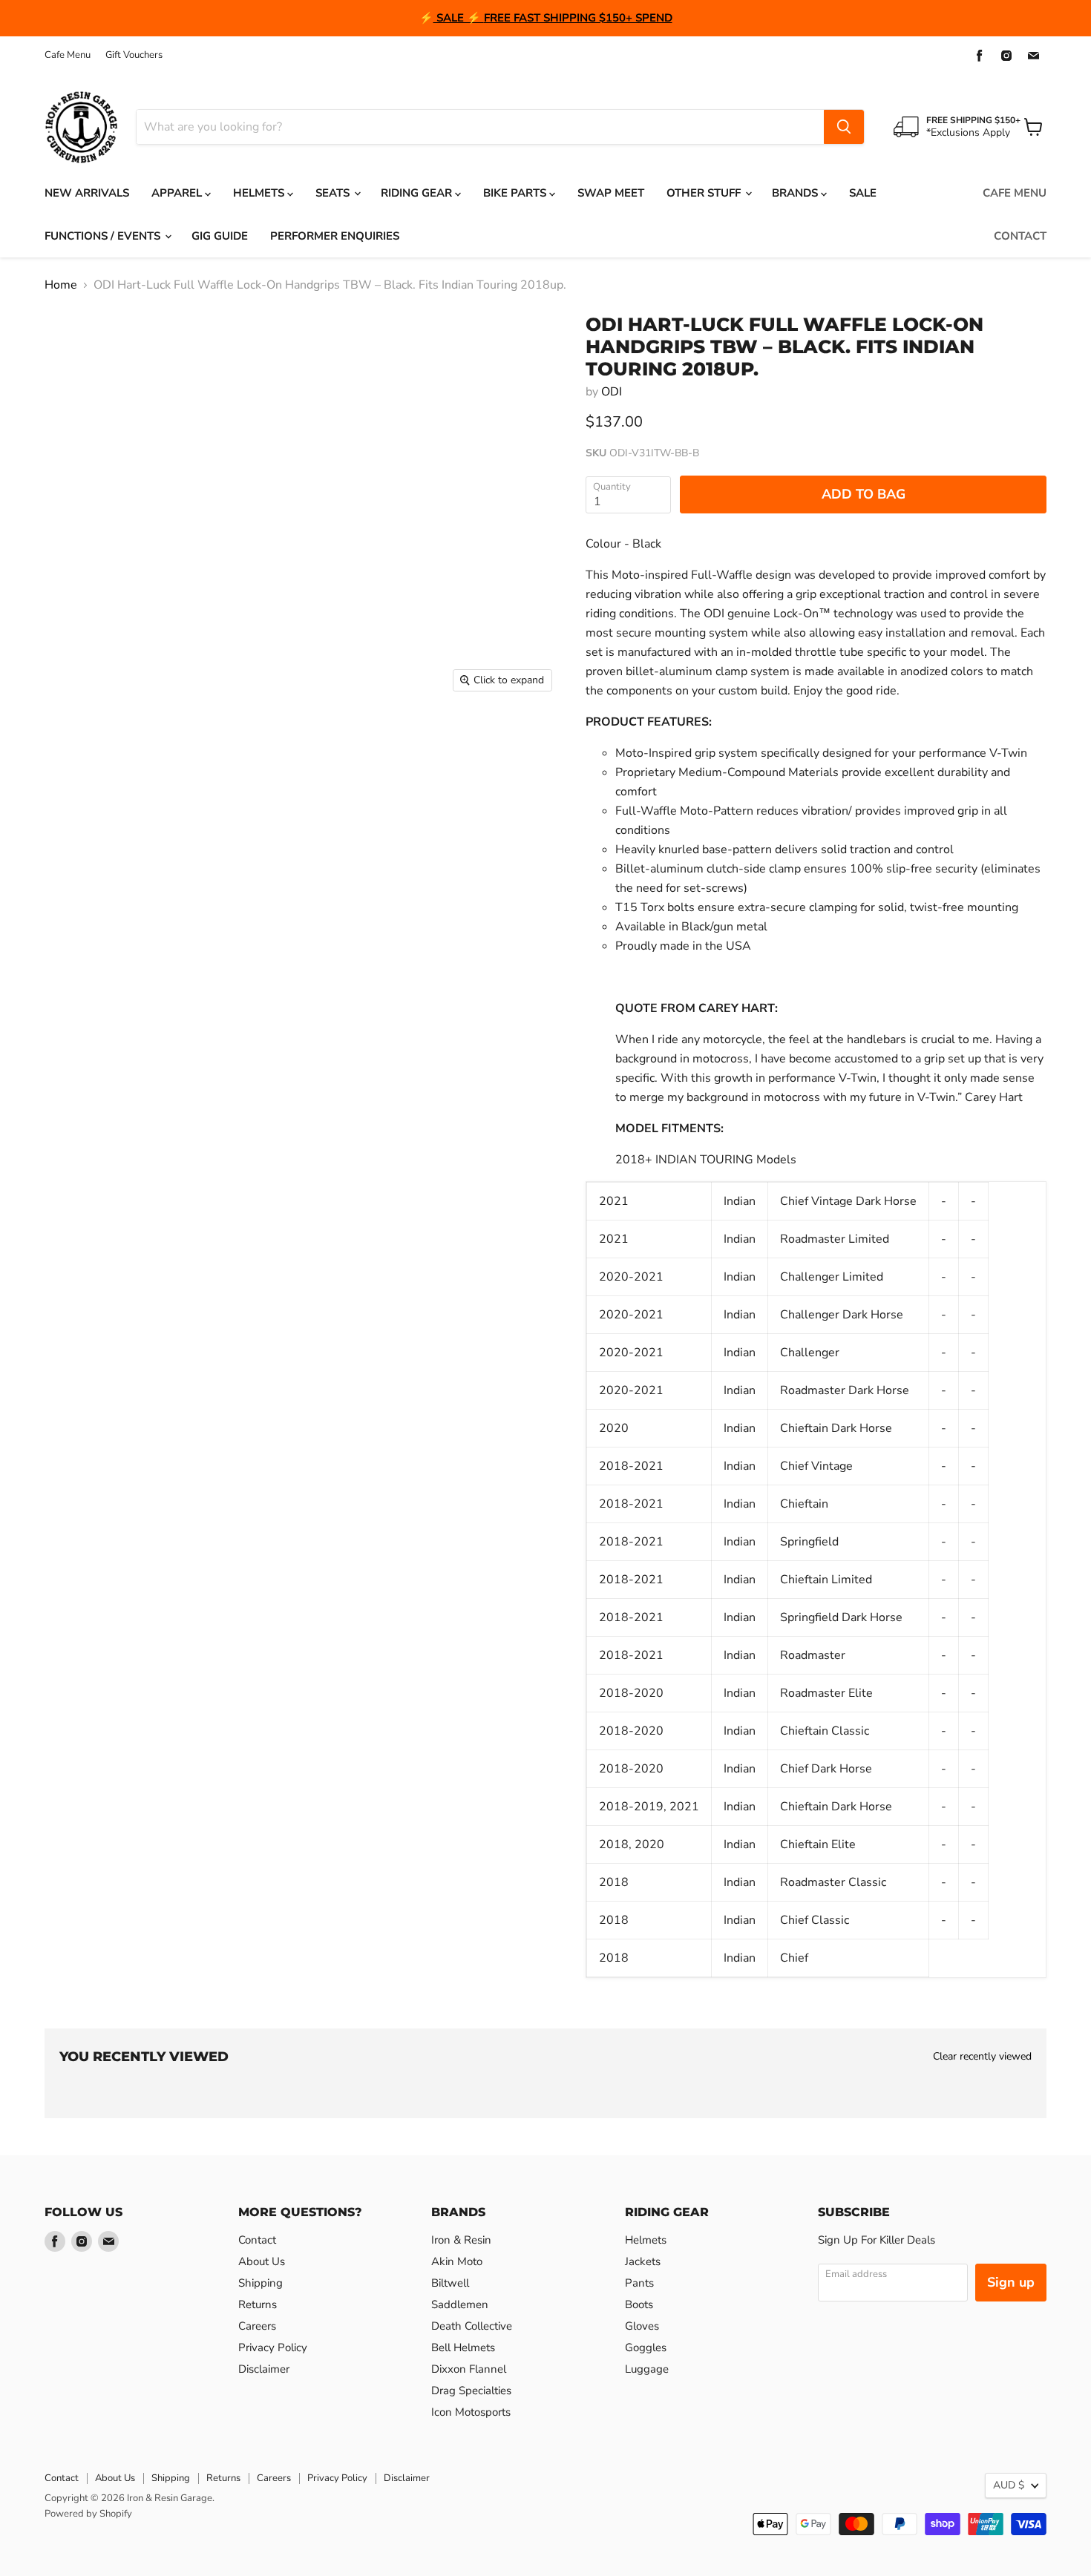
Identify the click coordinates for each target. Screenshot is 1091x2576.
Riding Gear (418, 193)
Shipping (261, 2283)
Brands (796, 193)
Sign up (1011, 2282)
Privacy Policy (273, 2347)
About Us (262, 2261)
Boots (639, 2304)
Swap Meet (611, 193)
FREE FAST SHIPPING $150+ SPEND (578, 18)
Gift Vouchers (134, 55)
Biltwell (450, 2283)
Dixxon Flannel (469, 2369)
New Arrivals (87, 193)
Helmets (260, 193)
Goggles (646, 2347)
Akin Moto (457, 2261)
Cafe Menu (68, 55)
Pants (639, 2283)
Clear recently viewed (982, 2057)
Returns (258, 2304)
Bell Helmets (463, 2347)
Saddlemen (460, 2304)
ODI (612, 392)
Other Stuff (705, 193)
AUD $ (1009, 2485)
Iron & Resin (461, 2240)
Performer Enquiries (335, 236)
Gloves (642, 2326)
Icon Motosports (471, 2412)
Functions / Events (104, 236)
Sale (863, 193)
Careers (257, 2326)
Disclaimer (264, 2369)
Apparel (178, 193)
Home (61, 285)
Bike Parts (516, 193)
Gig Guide (220, 236)
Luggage (647, 2369)
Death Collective (472, 2326)
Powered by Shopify (88, 2514)
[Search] (844, 127)
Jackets (643, 2261)
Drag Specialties (471, 2391)
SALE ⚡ (459, 18)
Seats (334, 193)
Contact (1020, 236)
